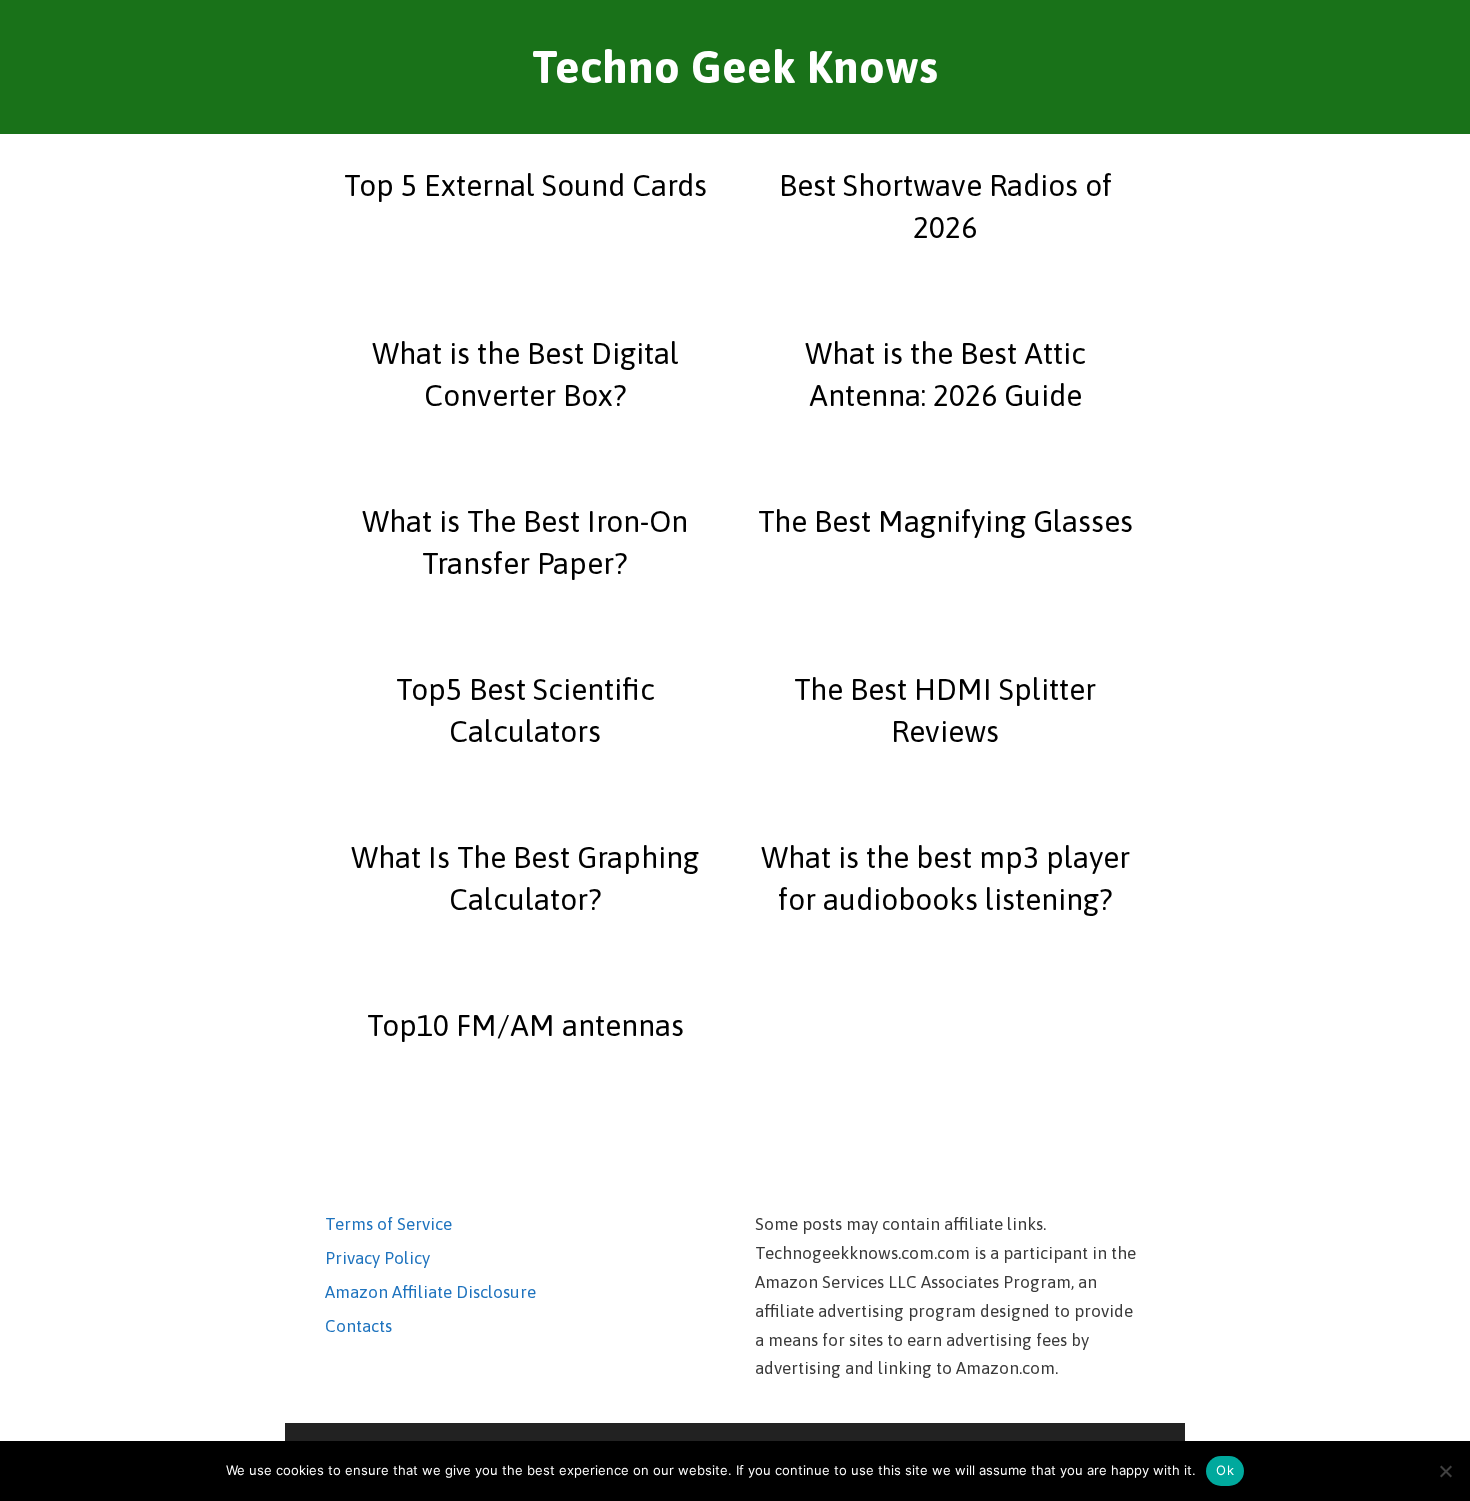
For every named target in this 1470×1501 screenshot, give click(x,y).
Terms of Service (388, 1224)
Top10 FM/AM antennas (525, 1025)
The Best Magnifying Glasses (945, 521)
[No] (1445, 1471)
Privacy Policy (377, 1258)
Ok (1225, 1470)
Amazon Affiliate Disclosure (430, 1292)
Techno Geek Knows (735, 67)
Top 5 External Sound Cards (525, 185)
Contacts (358, 1326)
